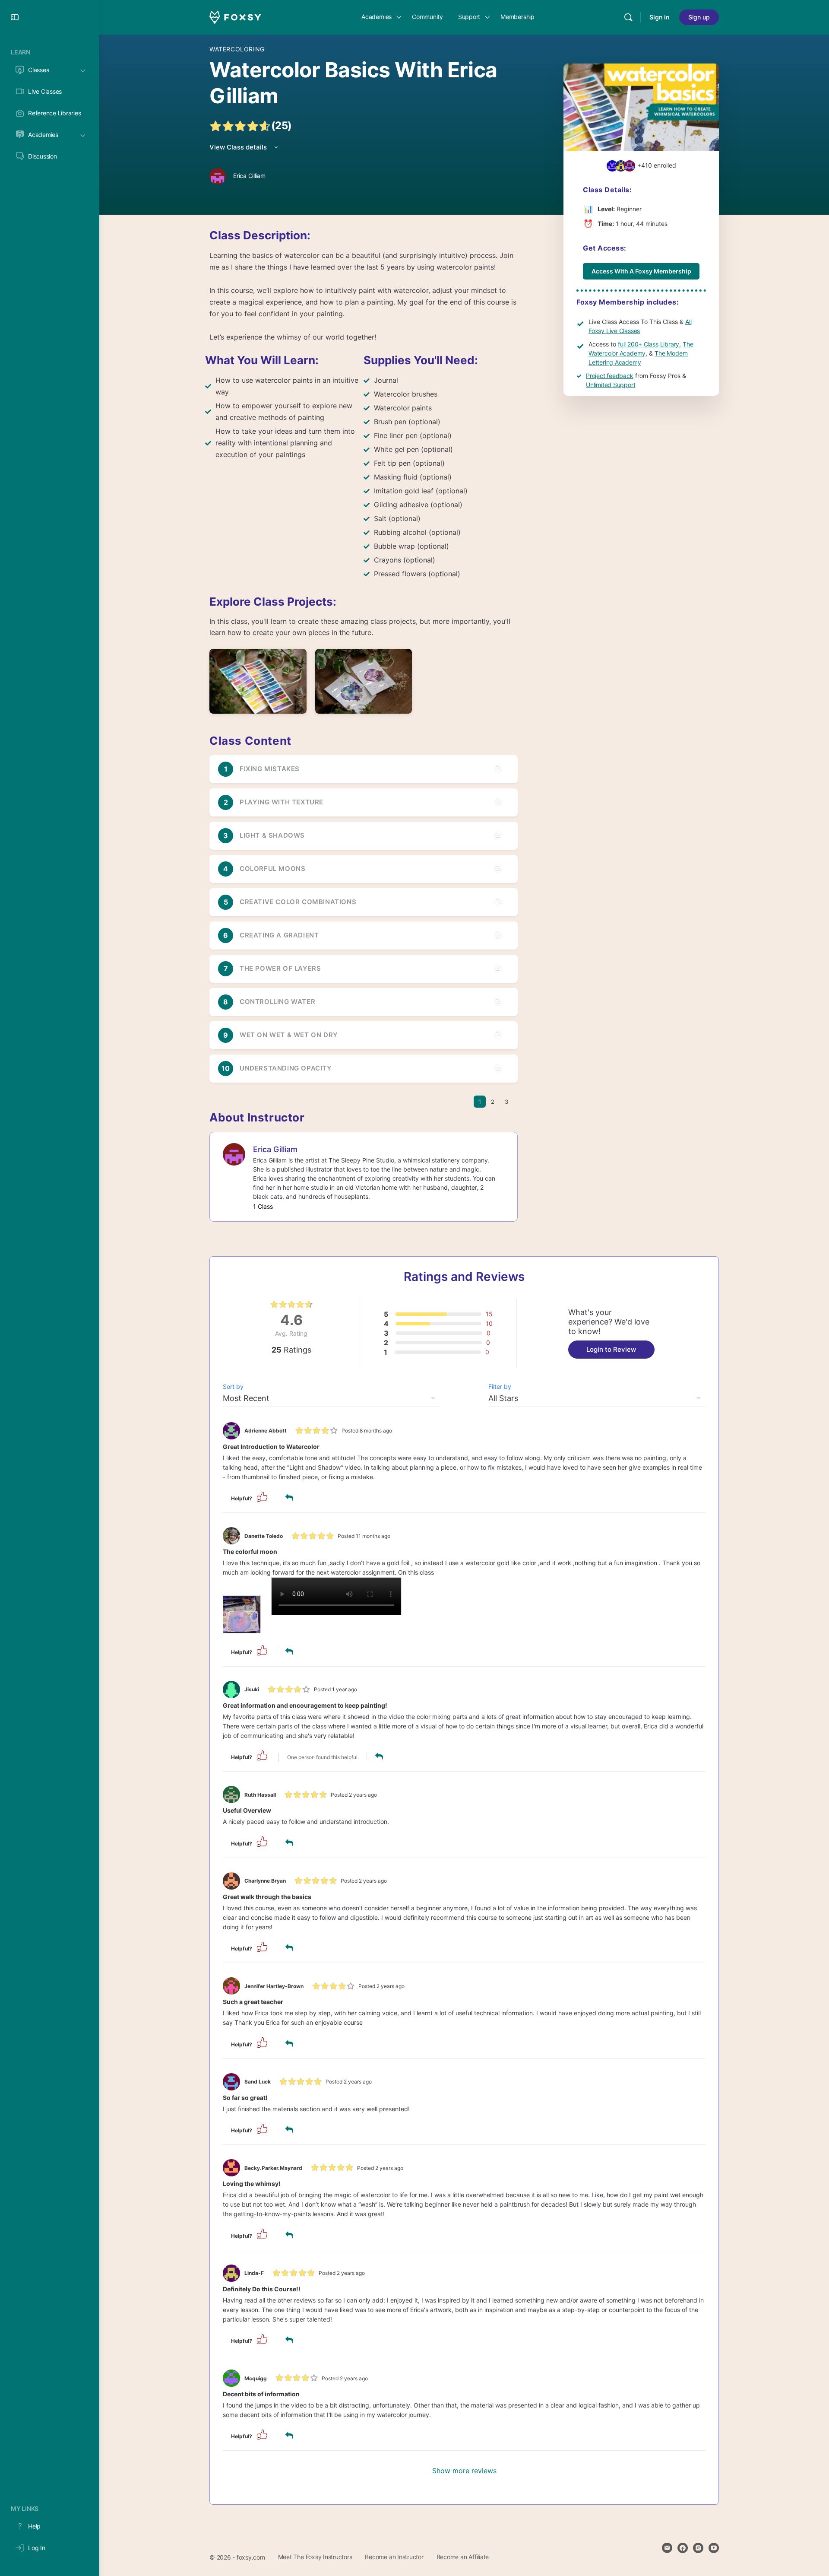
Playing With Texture (282, 802)
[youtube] (714, 2548)
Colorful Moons (272, 869)
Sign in (660, 17)
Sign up (699, 17)
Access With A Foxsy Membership (641, 271)
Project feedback (610, 376)
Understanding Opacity (286, 1068)
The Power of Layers (280, 968)
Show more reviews (464, 2471)
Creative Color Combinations (298, 902)
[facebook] (683, 2548)
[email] (667, 2548)
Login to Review (611, 1349)
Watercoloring (237, 49)
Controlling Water (277, 1002)
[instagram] (698, 2548)
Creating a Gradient (279, 935)
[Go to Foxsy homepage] (235, 17)
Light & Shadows (272, 835)
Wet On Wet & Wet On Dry (289, 1035)
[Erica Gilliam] (234, 1153)
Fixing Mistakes (270, 769)
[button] (262, 1496)
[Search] (628, 17)
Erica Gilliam (275, 1149)
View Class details (239, 147)
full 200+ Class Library (649, 344)
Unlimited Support (611, 385)
